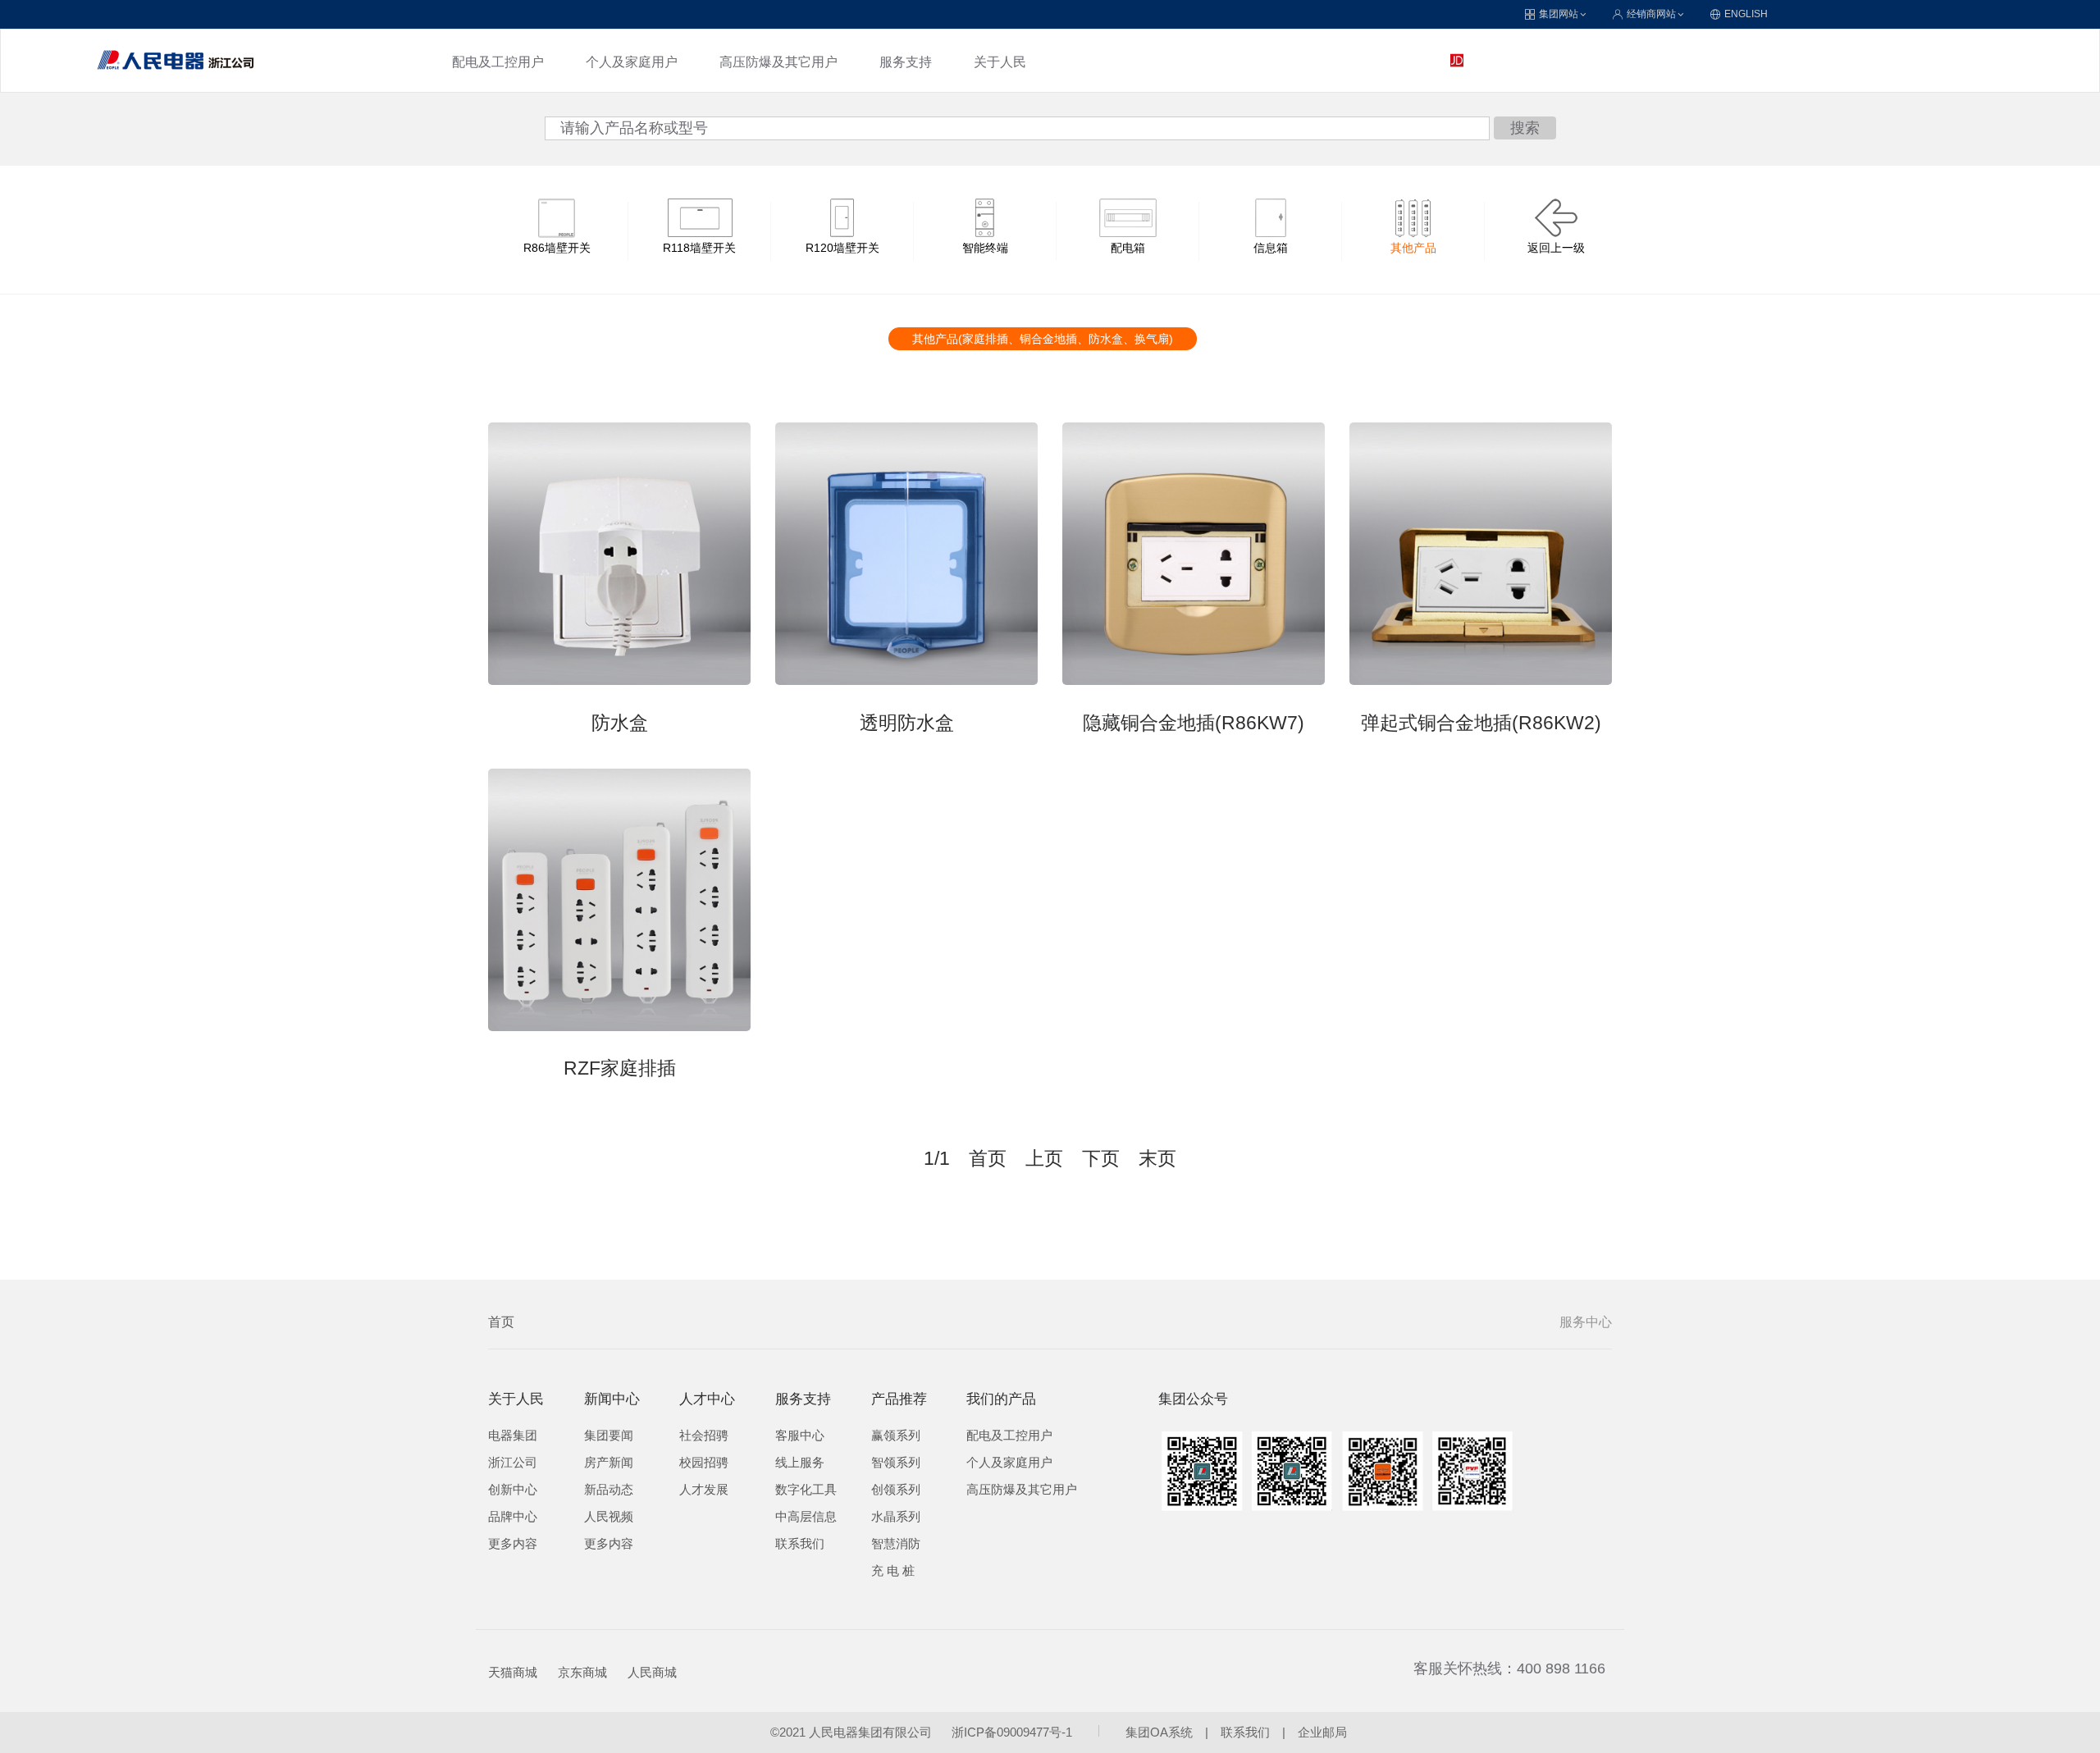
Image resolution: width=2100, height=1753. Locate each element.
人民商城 (652, 1673)
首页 (501, 1322)
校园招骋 (704, 1463)
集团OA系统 (1159, 1732)
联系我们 (800, 1544)
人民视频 (609, 1517)
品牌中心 (513, 1517)
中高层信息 (806, 1517)
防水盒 (620, 723)
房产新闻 (609, 1463)
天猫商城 (513, 1673)
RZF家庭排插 (620, 1068)
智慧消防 (896, 1544)
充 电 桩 (893, 1571)
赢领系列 (896, 1436)
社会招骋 (704, 1436)
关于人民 (1000, 62)
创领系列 (896, 1490)
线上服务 (800, 1463)
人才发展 (704, 1490)
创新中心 (513, 1490)
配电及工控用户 (498, 62)
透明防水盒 (907, 723)
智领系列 (896, 1463)
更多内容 (513, 1544)
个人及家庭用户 (632, 62)
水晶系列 (896, 1517)
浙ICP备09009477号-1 (1012, 1732)
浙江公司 (513, 1463)
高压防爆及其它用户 (778, 62)
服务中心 (1586, 1322)
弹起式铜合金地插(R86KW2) (1481, 723)
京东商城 (582, 1673)
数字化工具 (806, 1490)
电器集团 (513, 1436)
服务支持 (906, 62)
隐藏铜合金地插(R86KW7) (1194, 723)
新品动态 (609, 1490)
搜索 (1525, 128)
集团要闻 (609, 1436)
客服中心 (800, 1436)
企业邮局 (1322, 1732)
